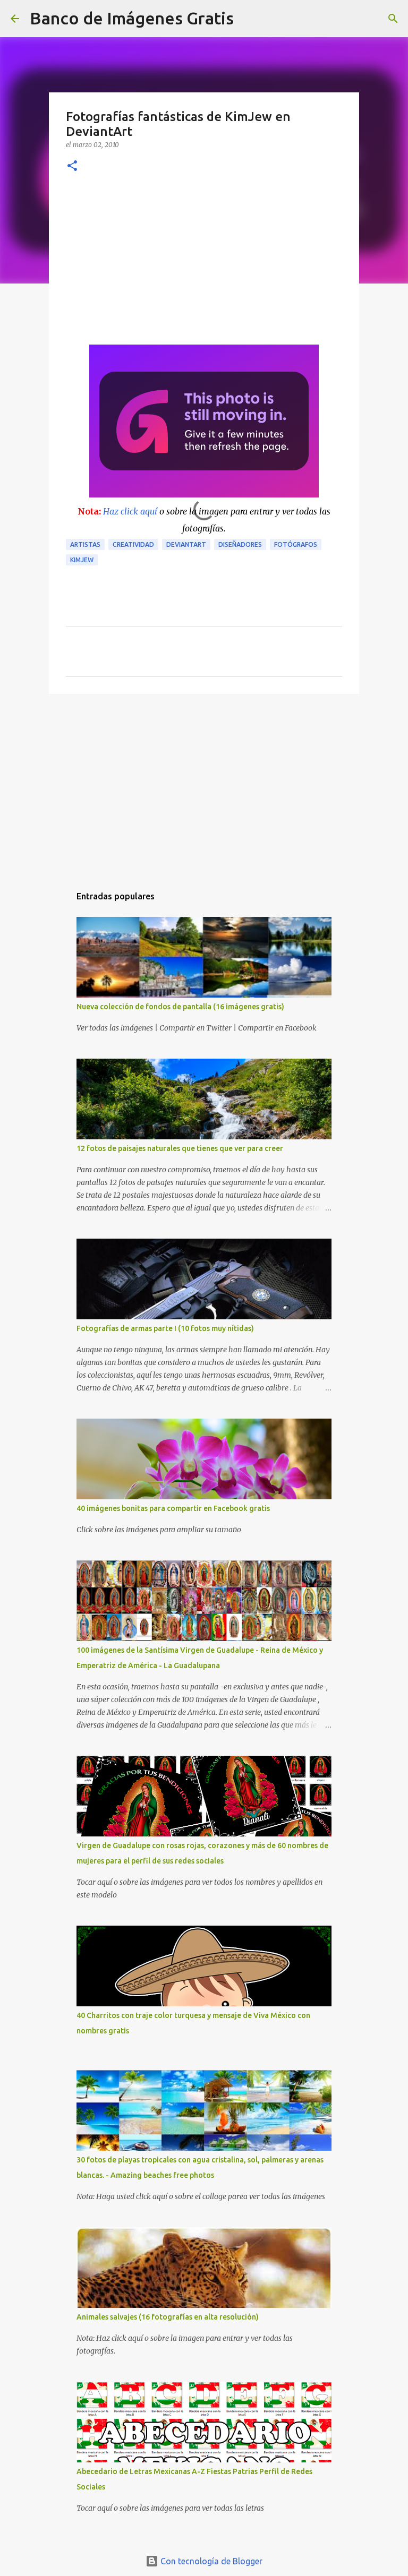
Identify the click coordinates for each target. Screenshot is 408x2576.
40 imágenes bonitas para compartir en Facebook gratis (173, 1508)
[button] (72, 166)
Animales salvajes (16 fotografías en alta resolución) (168, 2317)
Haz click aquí (130, 511)
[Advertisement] (204, 265)
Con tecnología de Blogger (210, 2561)
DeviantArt (186, 544)
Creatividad (133, 544)
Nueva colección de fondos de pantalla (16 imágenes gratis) (180, 1007)
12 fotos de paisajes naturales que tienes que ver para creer (180, 1148)
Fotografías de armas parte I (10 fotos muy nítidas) (165, 1328)
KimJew (82, 560)
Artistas (85, 544)
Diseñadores (240, 544)
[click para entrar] (204, 494)
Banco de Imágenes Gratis (132, 18)
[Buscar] (249, 19)
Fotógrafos (296, 544)
